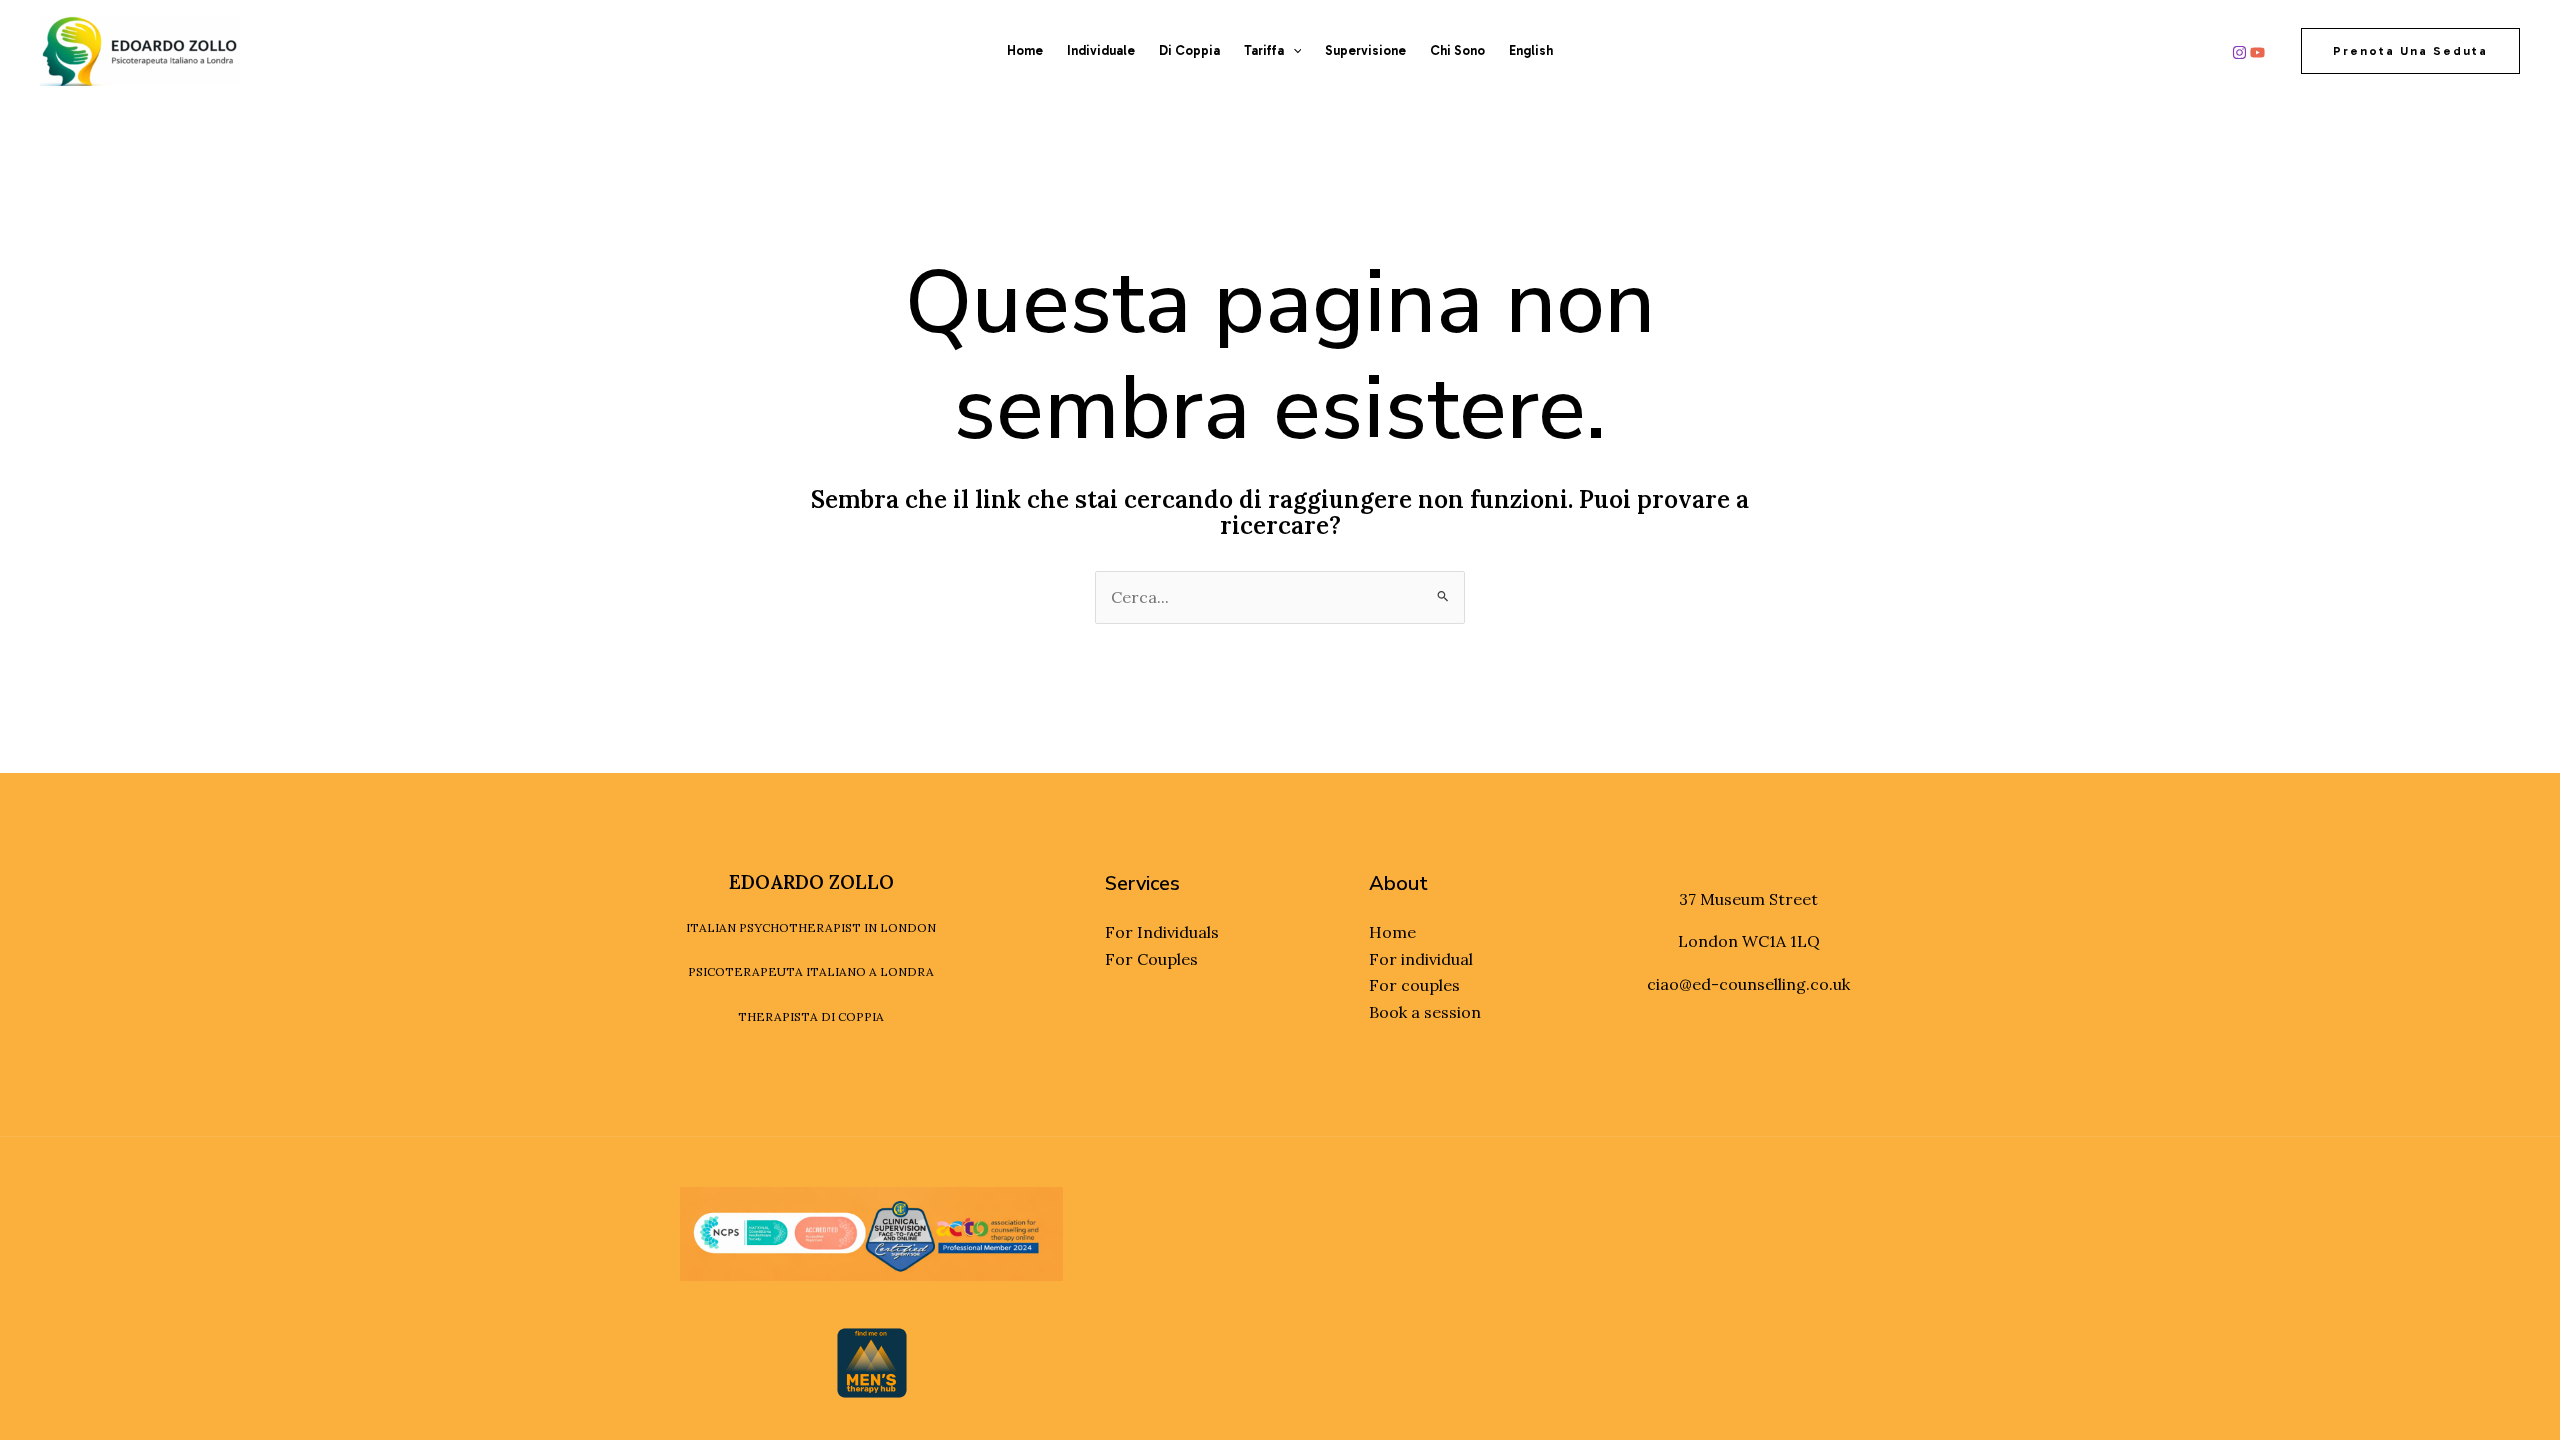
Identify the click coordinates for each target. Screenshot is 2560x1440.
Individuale (1101, 50)
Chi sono (1457, 50)
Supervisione (1365, 50)
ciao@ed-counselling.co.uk (1748, 984)
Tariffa (1264, 50)
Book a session (1425, 1012)
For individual (1421, 959)
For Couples (1151, 959)
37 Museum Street (1748, 899)
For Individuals (1162, 932)
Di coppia (1189, 50)
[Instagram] (2239, 52)
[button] (1293, 51)
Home (1025, 50)
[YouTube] (2257, 52)
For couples (1414, 985)
